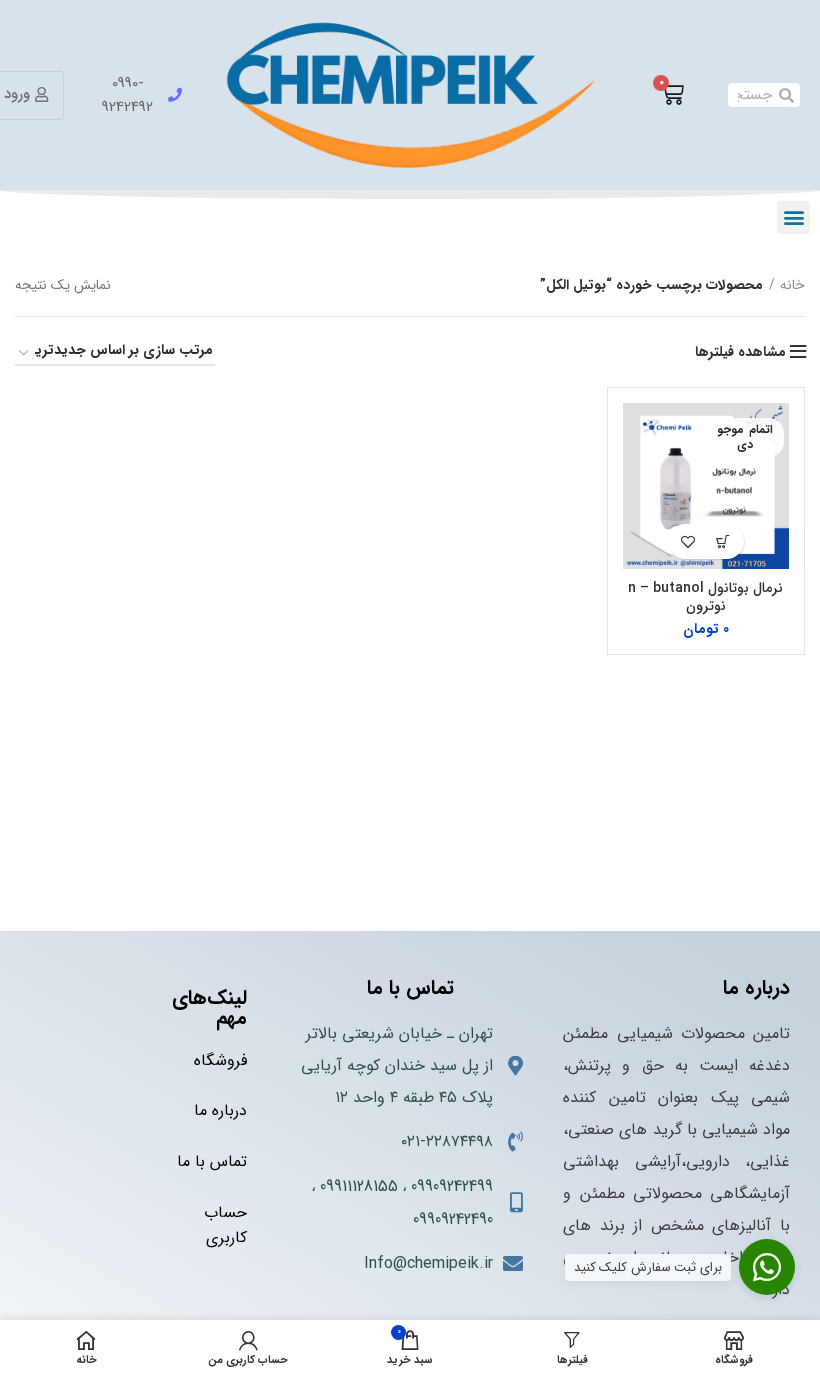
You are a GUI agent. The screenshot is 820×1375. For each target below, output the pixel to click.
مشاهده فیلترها (740, 352)
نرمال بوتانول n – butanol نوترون (705, 597)
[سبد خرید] (672, 95)
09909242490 (453, 1219)
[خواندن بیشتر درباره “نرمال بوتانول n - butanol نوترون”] (723, 541)
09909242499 (452, 1186)
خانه (792, 285)
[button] (793, 217)
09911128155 (359, 1186)
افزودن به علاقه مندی (688, 541)
